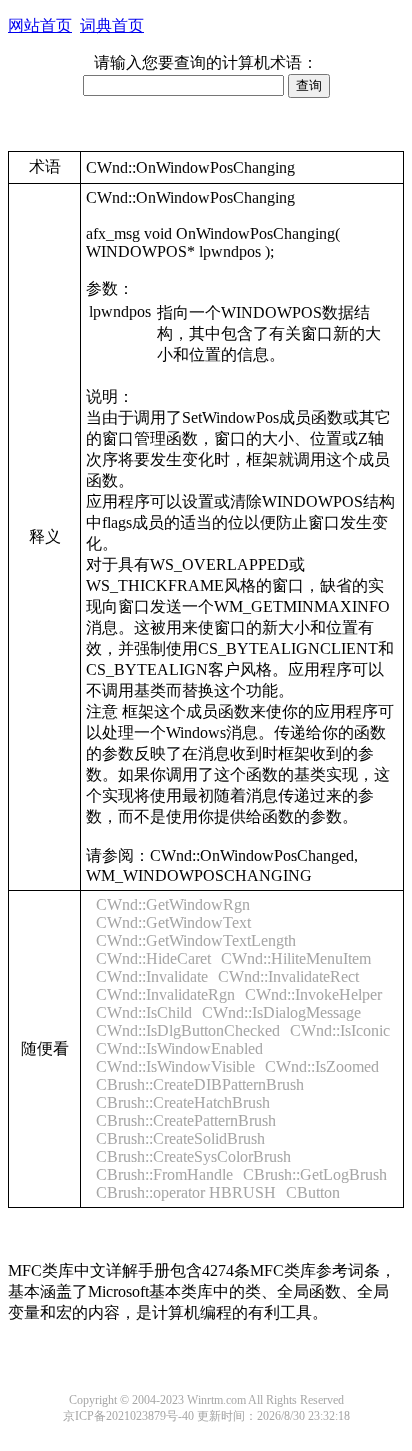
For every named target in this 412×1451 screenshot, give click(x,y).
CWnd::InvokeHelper (313, 994)
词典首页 (112, 25)
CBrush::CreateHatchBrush (183, 1102)
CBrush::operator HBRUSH (186, 1192)
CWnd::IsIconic (340, 1030)
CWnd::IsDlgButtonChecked (188, 1030)
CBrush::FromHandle (164, 1174)
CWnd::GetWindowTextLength (196, 940)
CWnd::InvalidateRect (288, 976)
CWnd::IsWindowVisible (175, 1066)
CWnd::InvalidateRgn (165, 994)
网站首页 (40, 25)
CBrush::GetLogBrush (315, 1174)
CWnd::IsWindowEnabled (179, 1048)
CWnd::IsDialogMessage (281, 1012)
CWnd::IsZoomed (322, 1066)
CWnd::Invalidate (152, 976)
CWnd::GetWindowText (173, 922)
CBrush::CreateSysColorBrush (193, 1156)
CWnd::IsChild (144, 1012)
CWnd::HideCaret (153, 958)
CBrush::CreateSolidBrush (180, 1138)
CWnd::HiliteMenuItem (296, 958)
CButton (313, 1192)
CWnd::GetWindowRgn (173, 904)
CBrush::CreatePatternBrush (186, 1120)
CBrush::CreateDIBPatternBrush (200, 1084)
